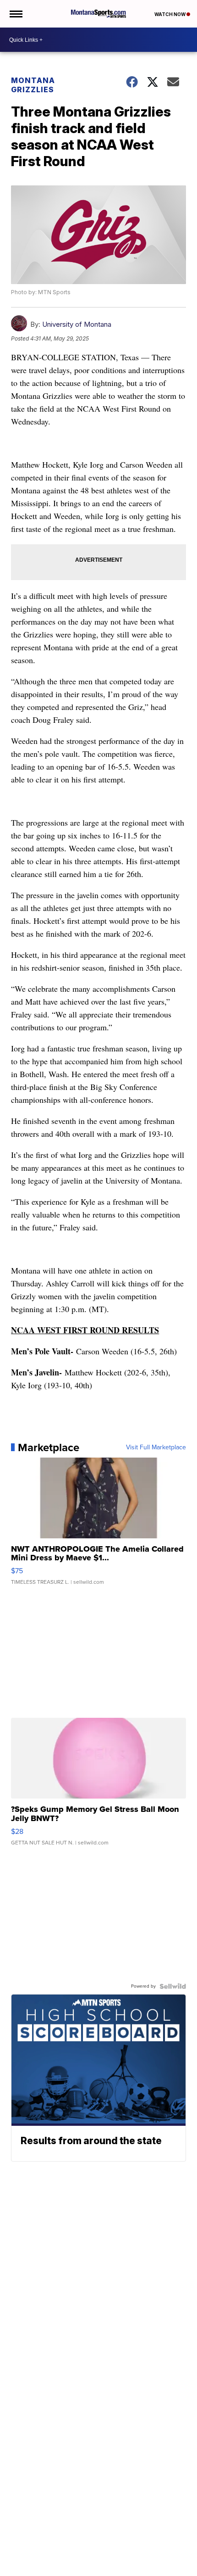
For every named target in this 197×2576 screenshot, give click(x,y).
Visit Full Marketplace (156, 1447)
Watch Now (170, 14)
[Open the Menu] (15, 14)
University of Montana (77, 324)
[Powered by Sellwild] (173, 1986)
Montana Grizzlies (33, 85)
